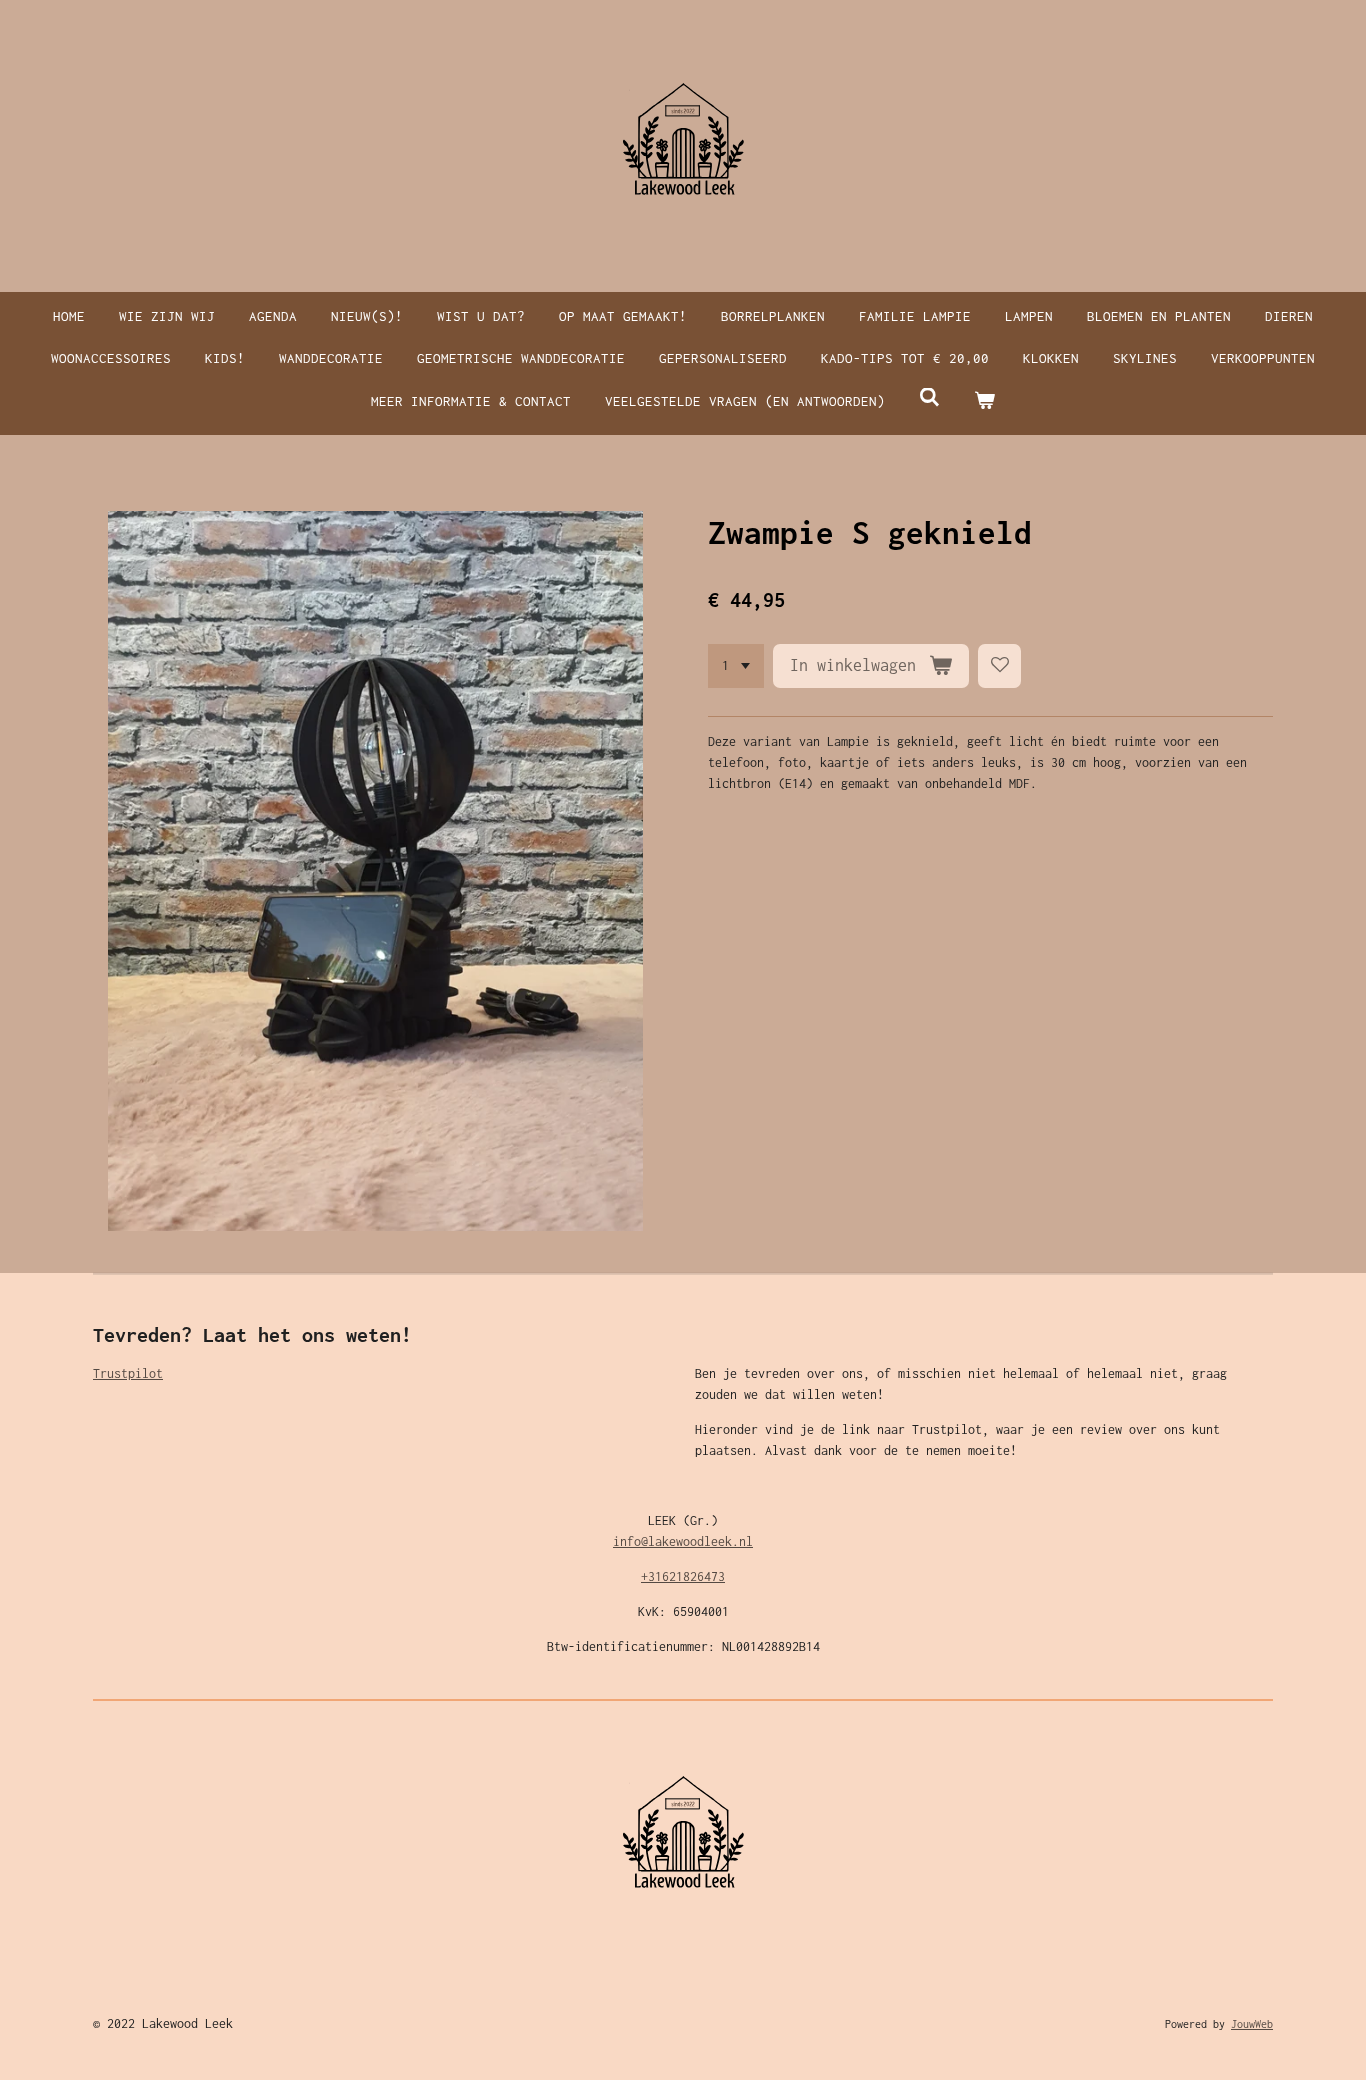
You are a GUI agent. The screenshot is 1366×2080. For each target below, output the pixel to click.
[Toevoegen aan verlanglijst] (1000, 666)
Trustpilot (128, 1373)
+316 (655, 1576)
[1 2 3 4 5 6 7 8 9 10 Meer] (736, 666)
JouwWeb (1252, 2024)
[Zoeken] (929, 398)
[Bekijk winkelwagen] (984, 401)
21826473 (697, 1576)
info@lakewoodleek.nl (683, 1541)
